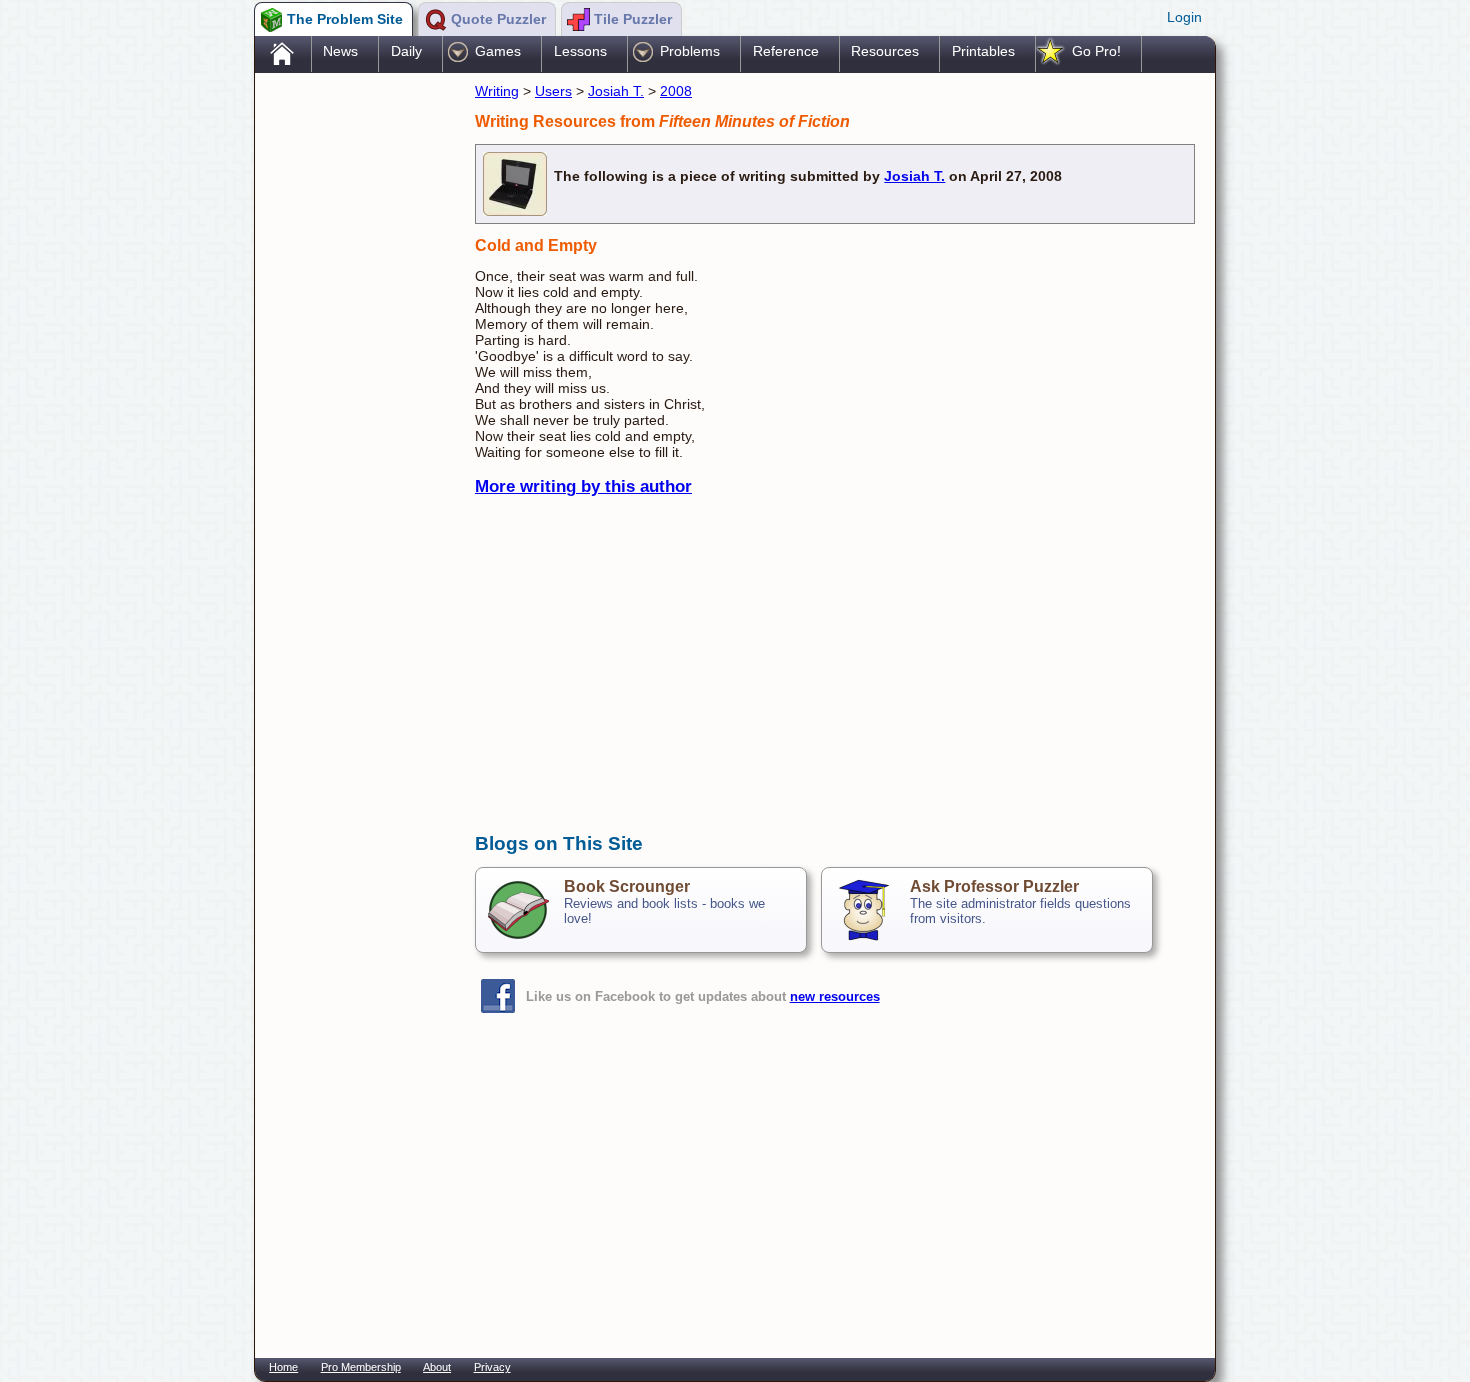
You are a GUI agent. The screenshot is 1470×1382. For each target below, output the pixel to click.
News (340, 51)
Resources (885, 51)
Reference (786, 51)
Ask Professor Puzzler (994, 886)
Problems (690, 51)
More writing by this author (583, 486)
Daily (406, 51)
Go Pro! (1096, 51)
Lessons (580, 51)
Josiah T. (616, 91)
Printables (983, 51)
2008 (676, 91)
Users (553, 91)
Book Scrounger (627, 886)
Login (1184, 17)
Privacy (492, 1367)
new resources (835, 996)
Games (498, 51)
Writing (497, 91)
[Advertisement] (355, 393)
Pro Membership (361, 1367)
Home (283, 1367)
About (437, 1367)
